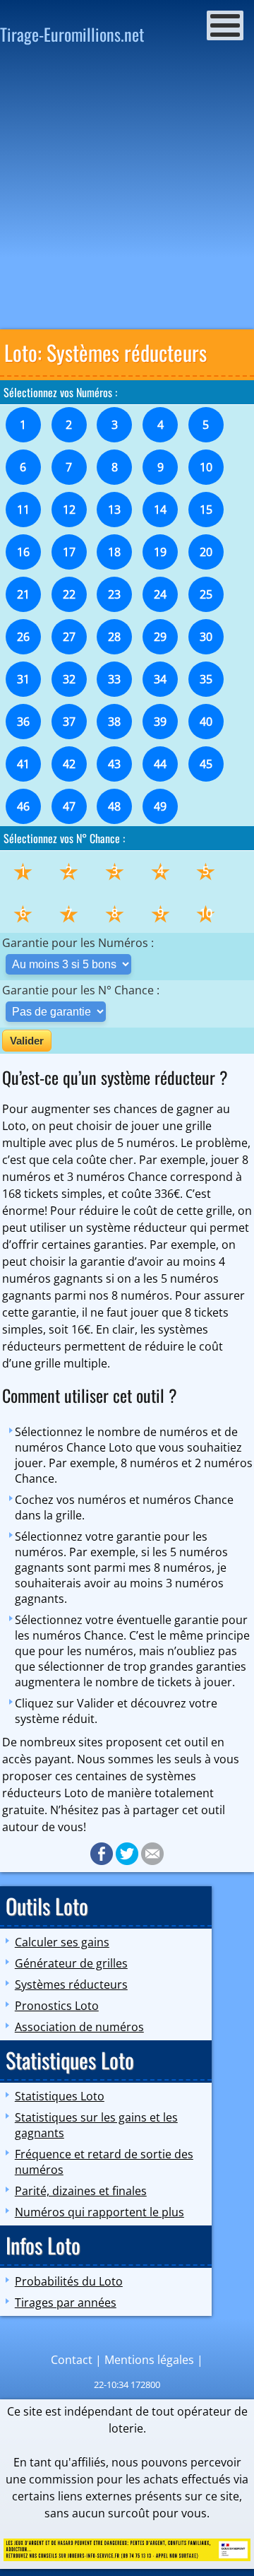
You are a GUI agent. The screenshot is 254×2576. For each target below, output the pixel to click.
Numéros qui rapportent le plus (99, 2212)
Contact (72, 2360)
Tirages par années (66, 2302)
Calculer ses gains (62, 1942)
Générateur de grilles (71, 1963)
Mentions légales (149, 2360)
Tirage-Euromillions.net (72, 34)
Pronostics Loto (57, 2006)
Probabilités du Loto (69, 2281)
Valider (27, 1041)
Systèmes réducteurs (71, 1984)
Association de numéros (79, 2027)
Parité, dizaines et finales (81, 2191)
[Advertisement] (127, 192)
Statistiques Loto (60, 2096)
